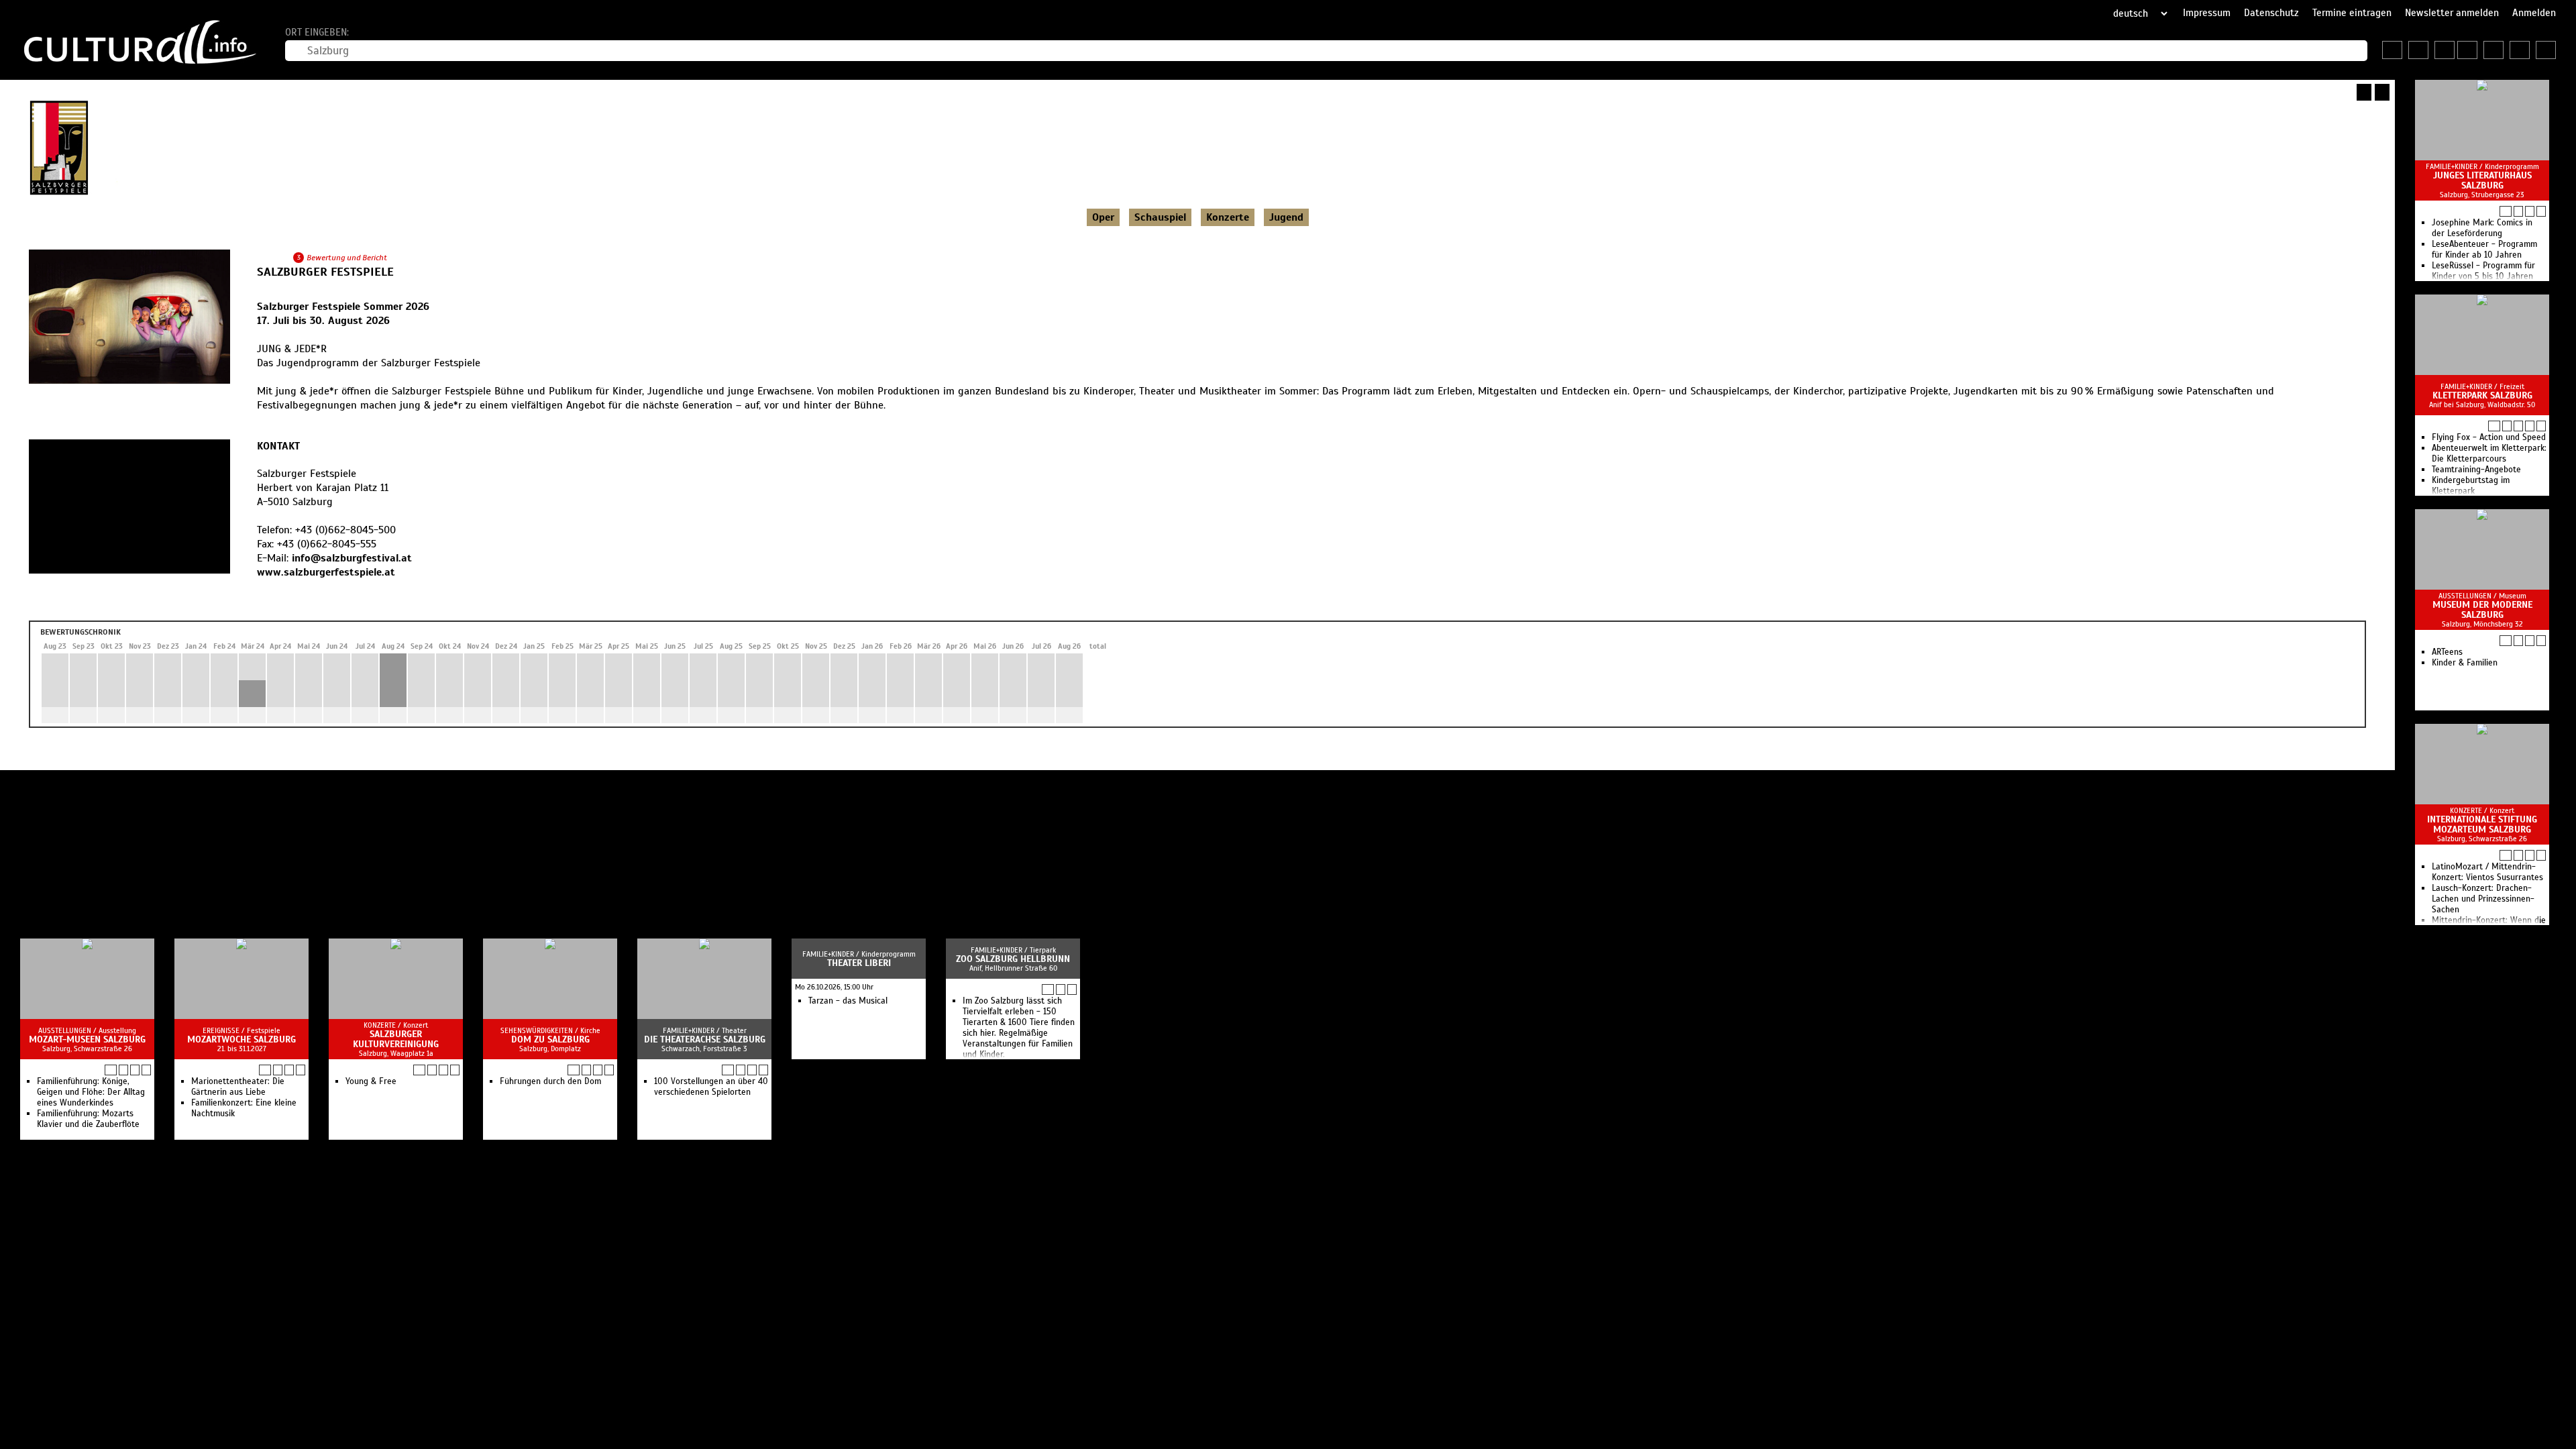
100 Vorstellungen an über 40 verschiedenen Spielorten (711, 1087)
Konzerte (1228, 217)
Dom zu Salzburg (550, 1039)
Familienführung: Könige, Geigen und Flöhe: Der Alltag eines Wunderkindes (91, 1092)
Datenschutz (2271, 13)
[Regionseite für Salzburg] (2392, 50)
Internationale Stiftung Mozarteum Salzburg (2482, 824)
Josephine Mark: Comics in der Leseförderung (2482, 228)
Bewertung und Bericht (347, 258)
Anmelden (2534, 13)
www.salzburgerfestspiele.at (326, 572)
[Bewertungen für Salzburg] (2546, 50)
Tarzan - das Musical (848, 1001)
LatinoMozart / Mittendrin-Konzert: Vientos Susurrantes (2487, 872)
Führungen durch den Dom (550, 1081)
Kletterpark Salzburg (2482, 395)
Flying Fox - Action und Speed (2489, 437)
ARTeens (2447, 652)
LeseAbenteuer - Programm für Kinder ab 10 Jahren (2484, 250)
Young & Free (371, 1081)
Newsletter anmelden (2452, 13)
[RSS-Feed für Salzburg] (2493, 50)
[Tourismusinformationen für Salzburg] (2445, 50)
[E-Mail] (321, 599)
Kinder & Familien (2465, 663)
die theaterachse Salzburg (705, 1039)
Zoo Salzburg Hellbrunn (1013, 959)
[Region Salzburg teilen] (2520, 50)
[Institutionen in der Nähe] (2518, 211)
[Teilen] (2382, 92)
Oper (1103, 217)
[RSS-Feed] (2364, 92)
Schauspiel (1160, 217)
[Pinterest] (306, 599)
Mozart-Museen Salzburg (87, 1039)
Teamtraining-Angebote (2476, 470)
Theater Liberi (859, 963)
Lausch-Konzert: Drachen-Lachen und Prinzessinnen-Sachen (2483, 899)
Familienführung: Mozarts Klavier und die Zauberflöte (88, 1119)
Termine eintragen (2352, 13)
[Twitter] (291, 599)
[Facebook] (276, 599)
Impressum (2207, 13)
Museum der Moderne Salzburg (2482, 610)
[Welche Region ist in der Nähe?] (2467, 50)
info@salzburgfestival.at (352, 558)
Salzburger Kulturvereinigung (396, 1039)
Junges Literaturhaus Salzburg (2482, 180)
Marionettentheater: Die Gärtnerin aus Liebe (238, 1087)
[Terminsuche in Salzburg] (2418, 50)
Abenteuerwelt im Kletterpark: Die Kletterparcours (2489, 453)
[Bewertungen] (2541, 426)
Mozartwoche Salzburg (241, 1039)
